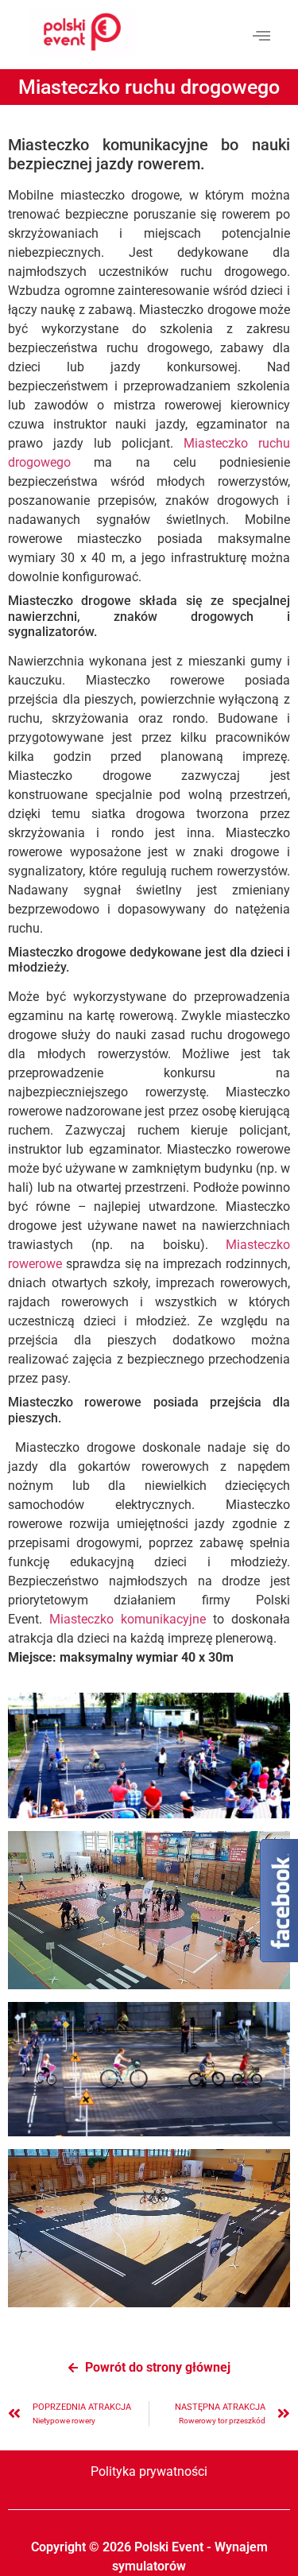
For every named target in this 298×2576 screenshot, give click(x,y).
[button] (261, 35)
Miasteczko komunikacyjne (128, 1619)
